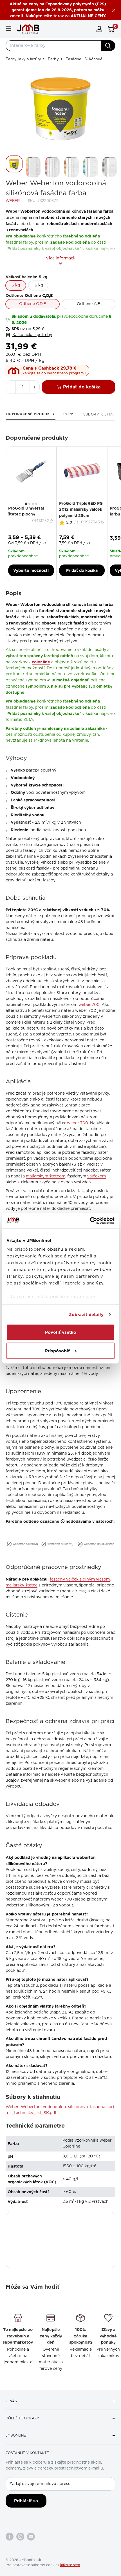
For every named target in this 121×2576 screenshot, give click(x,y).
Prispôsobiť (57, 1351)
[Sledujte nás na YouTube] (31, 2537)
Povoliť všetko (61, 1332)
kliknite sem (70, 2565)
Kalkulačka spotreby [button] (32, 335)
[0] (111, 29)
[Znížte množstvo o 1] (11, 387)
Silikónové (93, 59)
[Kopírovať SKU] (52, 521)
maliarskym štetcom (46, 1176)
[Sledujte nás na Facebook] (10, 2537)
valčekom (97, 1176)
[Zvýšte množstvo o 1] (35, 387)
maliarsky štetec (22, 1585)
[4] (36, 504)
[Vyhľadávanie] (108, 46)
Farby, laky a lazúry (23, 59)
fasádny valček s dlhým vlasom (80, 1579)
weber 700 (89, 1005)
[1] (26, 504)
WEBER (13, 201)
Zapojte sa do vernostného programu (54, 373)
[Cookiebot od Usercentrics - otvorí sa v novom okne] (90, 1221)
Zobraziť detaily (86, 1314)
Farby (53, 59)
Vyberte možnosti (31, 570)
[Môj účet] (99, 29)
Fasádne (73, 59)
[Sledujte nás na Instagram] (20, 2537)
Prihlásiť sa (26, 2501)
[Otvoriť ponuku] (8, 29)
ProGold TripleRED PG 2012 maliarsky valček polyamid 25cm (81, 509)
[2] (29, 504)
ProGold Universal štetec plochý (26, 511)
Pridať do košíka (82, 387)
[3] (33, 504)
